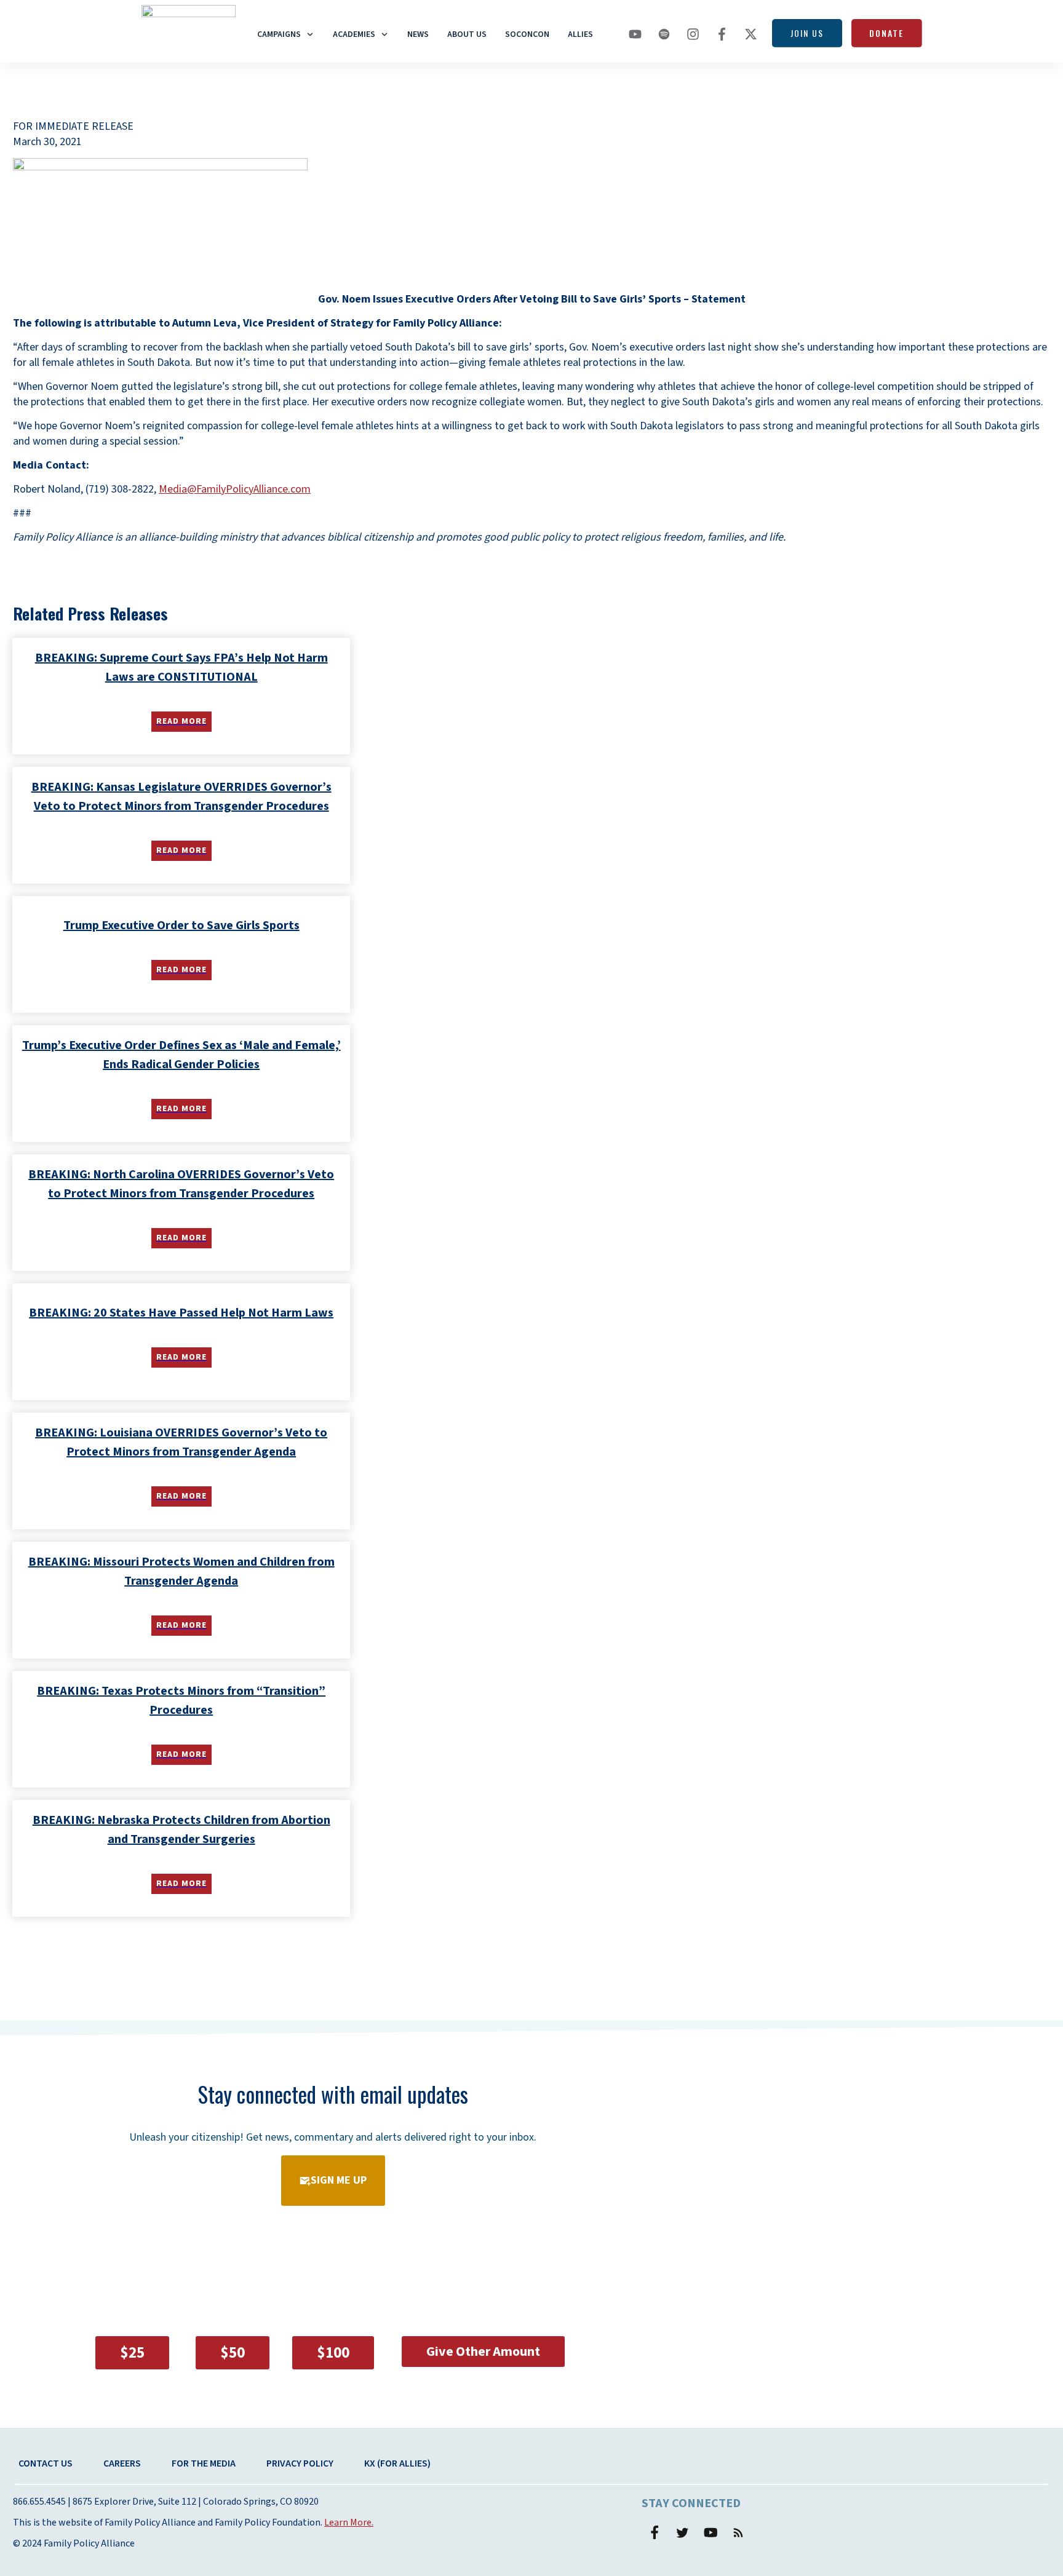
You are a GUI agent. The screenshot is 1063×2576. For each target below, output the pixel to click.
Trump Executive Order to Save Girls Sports (181, 925)
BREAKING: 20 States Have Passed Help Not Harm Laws (181, 1313)
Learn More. (349, 2522)
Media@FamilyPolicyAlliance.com (235, 489)
